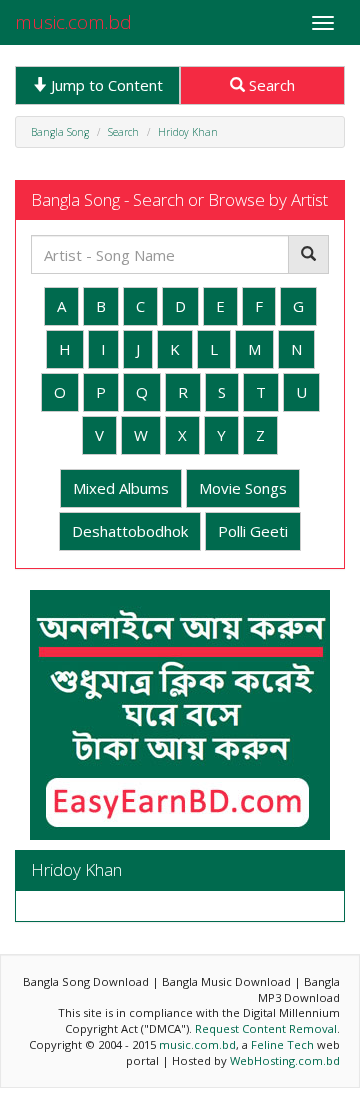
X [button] (182, 435)
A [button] (61, 306)
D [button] (180, 306)
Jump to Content (105, 85)
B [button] (101, 306)
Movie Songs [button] (243, 488)
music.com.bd (73, 22)
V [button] (99, 435)
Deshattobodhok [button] (130, 531)
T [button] (261, 392)
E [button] (220, 306)
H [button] (65, 349)
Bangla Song (60, 132)
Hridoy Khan (188, 132)
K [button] (175, 349)
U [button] (301, 392)
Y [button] (221, 435)
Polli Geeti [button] (253, 531)
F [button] (259, 306)
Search (270, 85)
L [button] (214, 349)
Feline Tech (282, 1044)
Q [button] (142, 392)
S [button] (222, 392)
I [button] (103, 349)
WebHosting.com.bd (285, 1060)
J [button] (138, 349)
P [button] (101, 392)
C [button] (140, 306)
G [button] (298, 306)
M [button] (254, 349)
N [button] (296, 349)
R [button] (183, 392)
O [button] (60, 392)
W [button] (141, 435)
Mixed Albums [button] (121, 488)
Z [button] (260, 435)
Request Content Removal (266, 1028)
